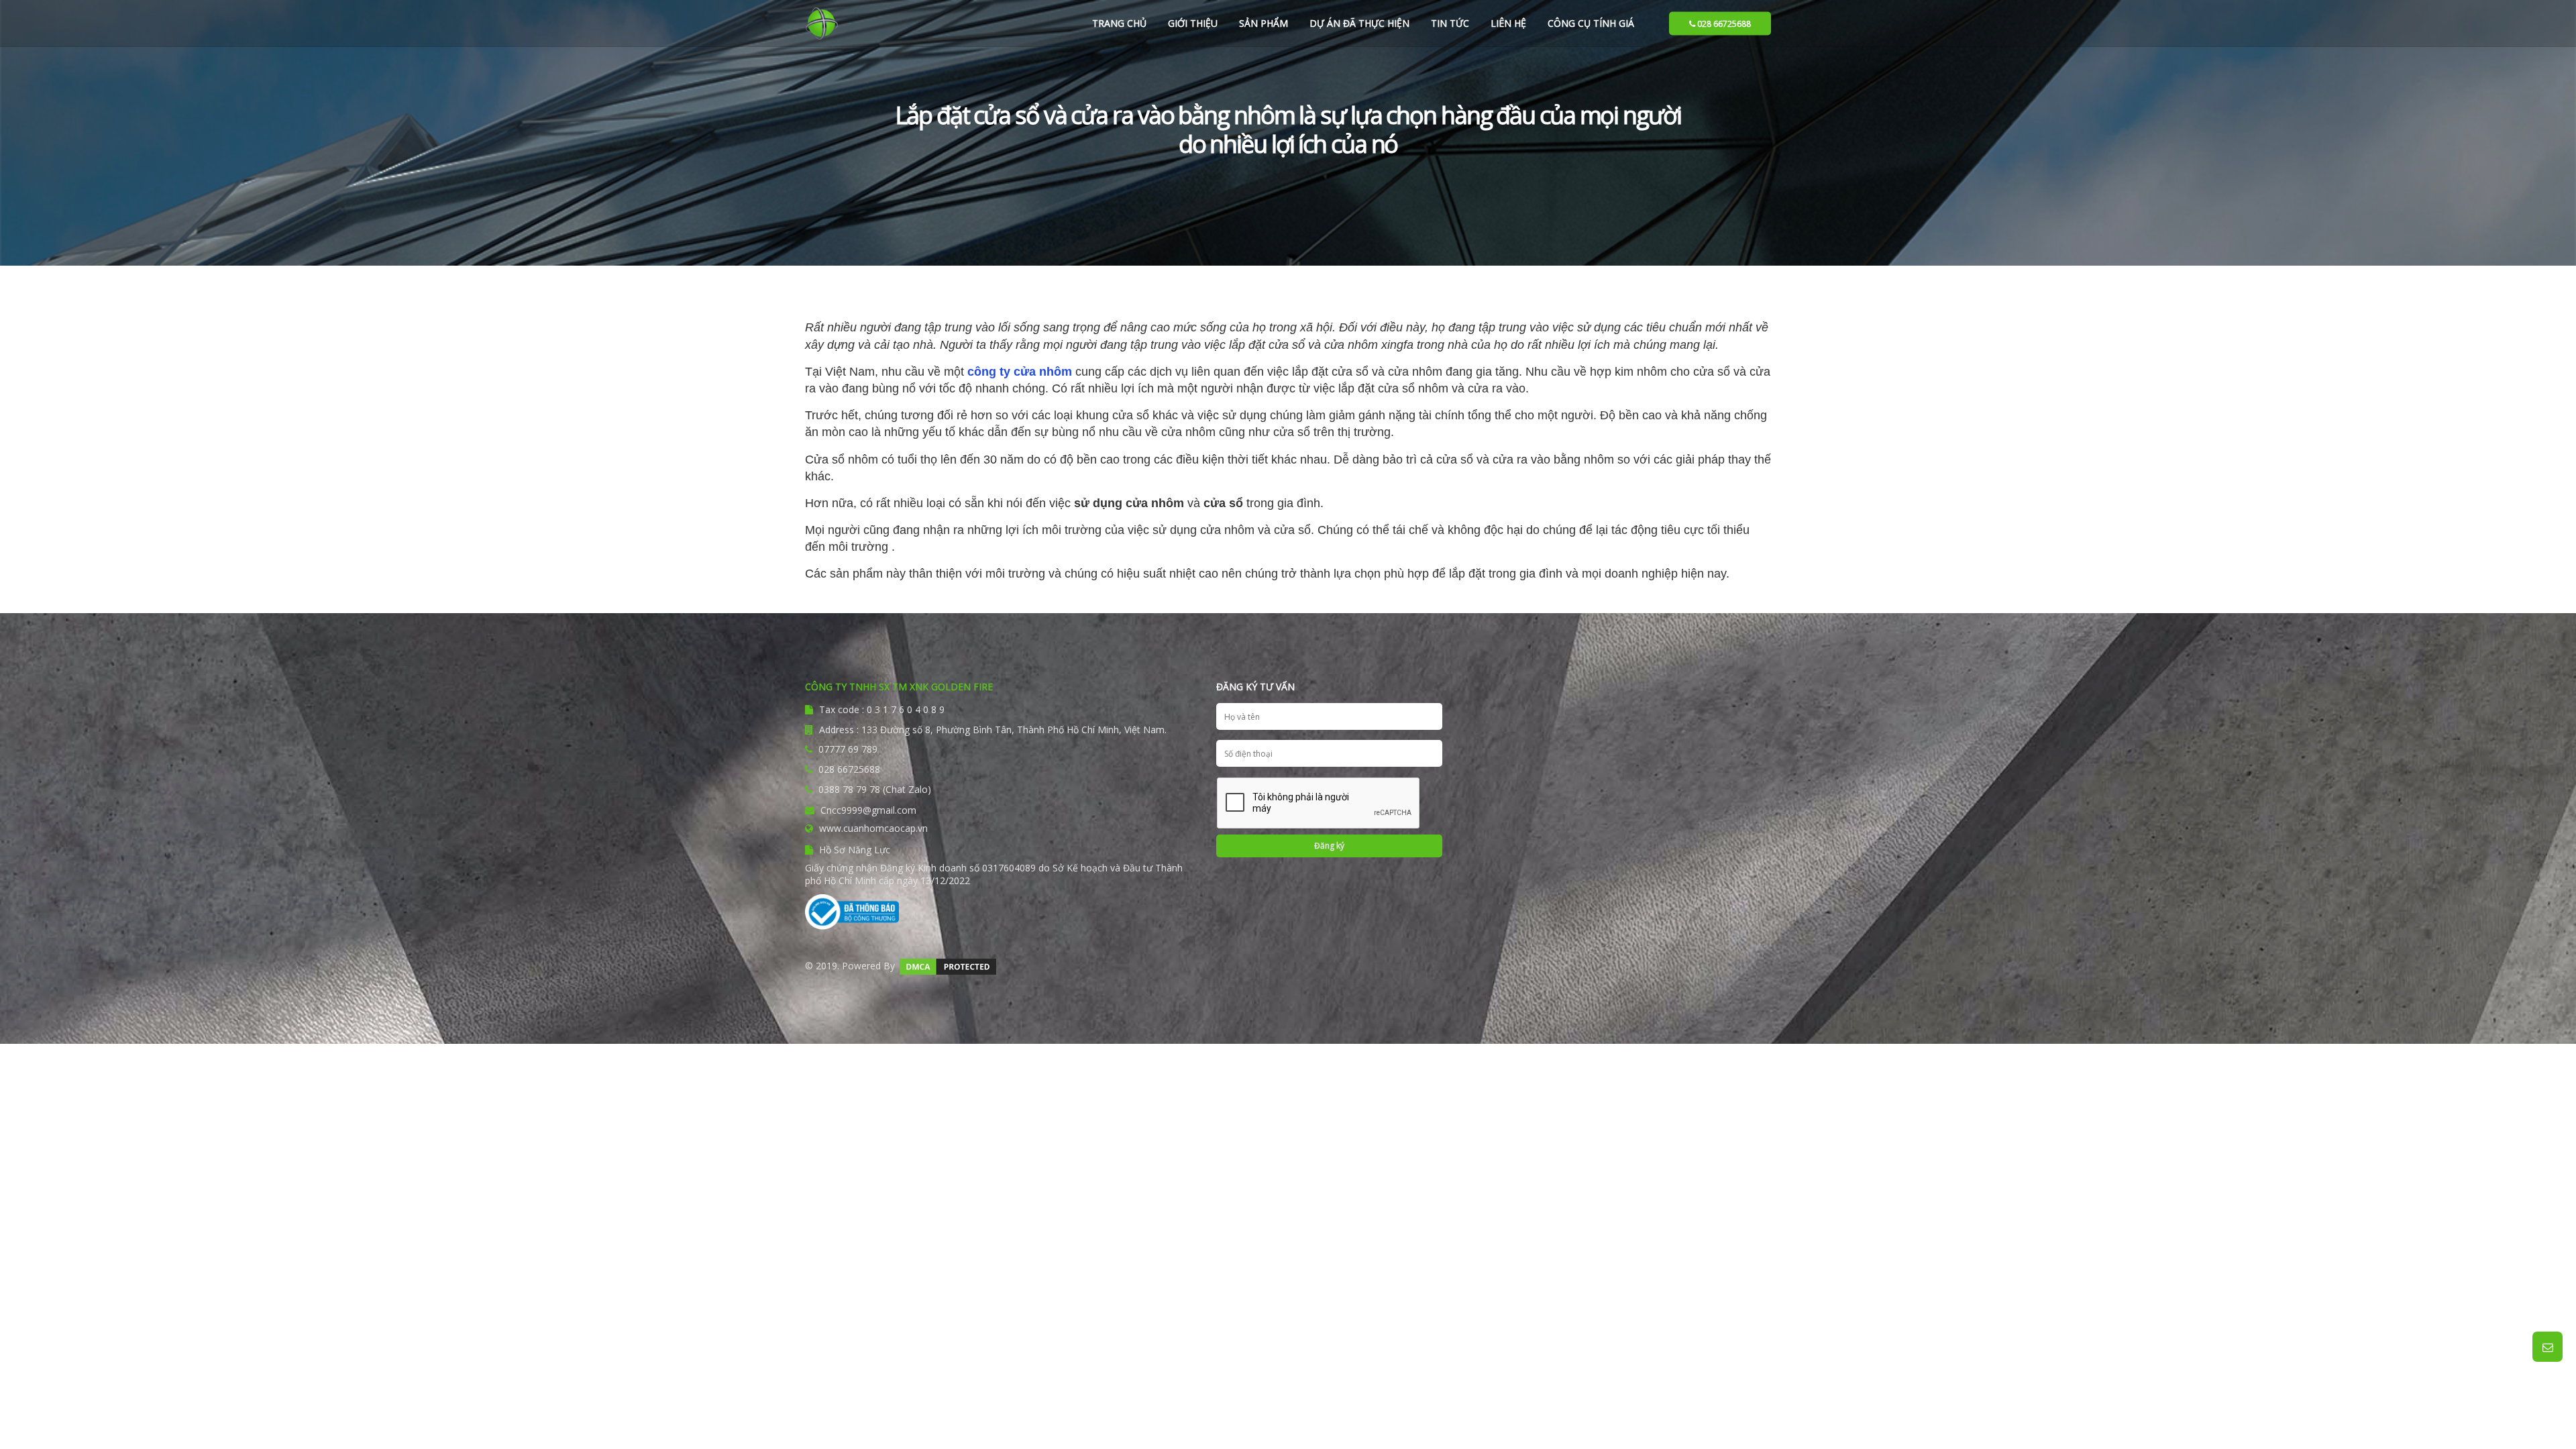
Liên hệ (1508, 23)
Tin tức (1450, 23)
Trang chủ (1119, 23)
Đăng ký (1329, 846)
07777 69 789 (848, 749)
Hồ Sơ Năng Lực (853, 850)
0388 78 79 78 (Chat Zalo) (875, 789)
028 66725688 (1723, 23)
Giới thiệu (1193, 23)
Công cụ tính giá (1591, 23)
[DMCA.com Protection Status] (948, 966)
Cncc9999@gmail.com (867, 810)
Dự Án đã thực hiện (1359, 23)
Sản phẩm (1264, 23)
